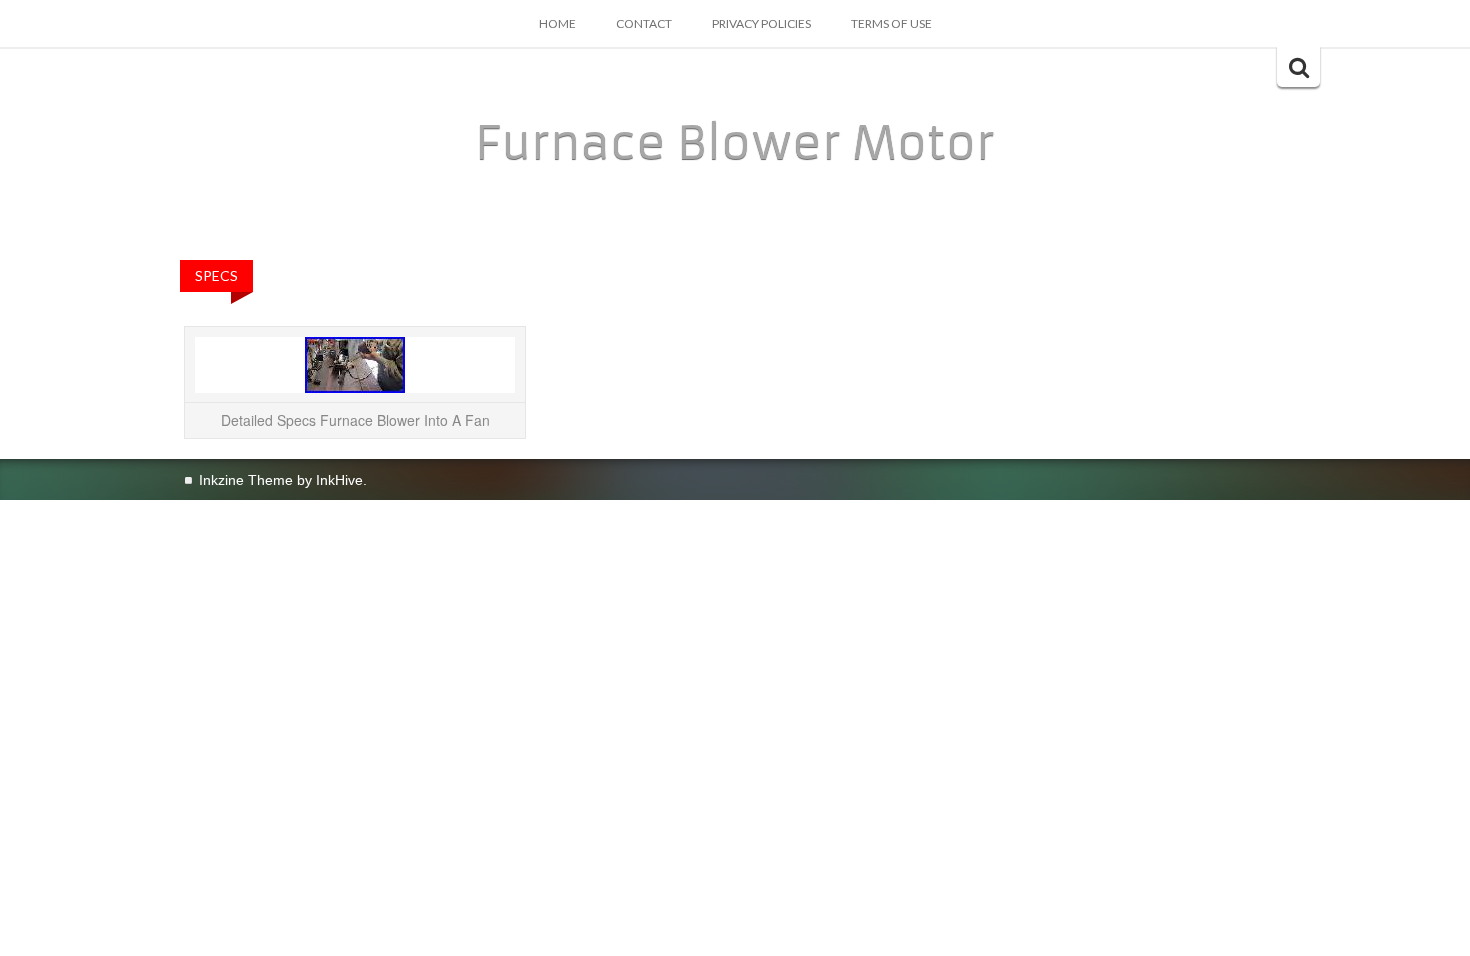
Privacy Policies (761, 23)
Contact (644, 23)
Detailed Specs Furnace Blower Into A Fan (355, 420)
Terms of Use (891, 23)
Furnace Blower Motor (735, 143)
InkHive (339, 480)
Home (557, 23)
